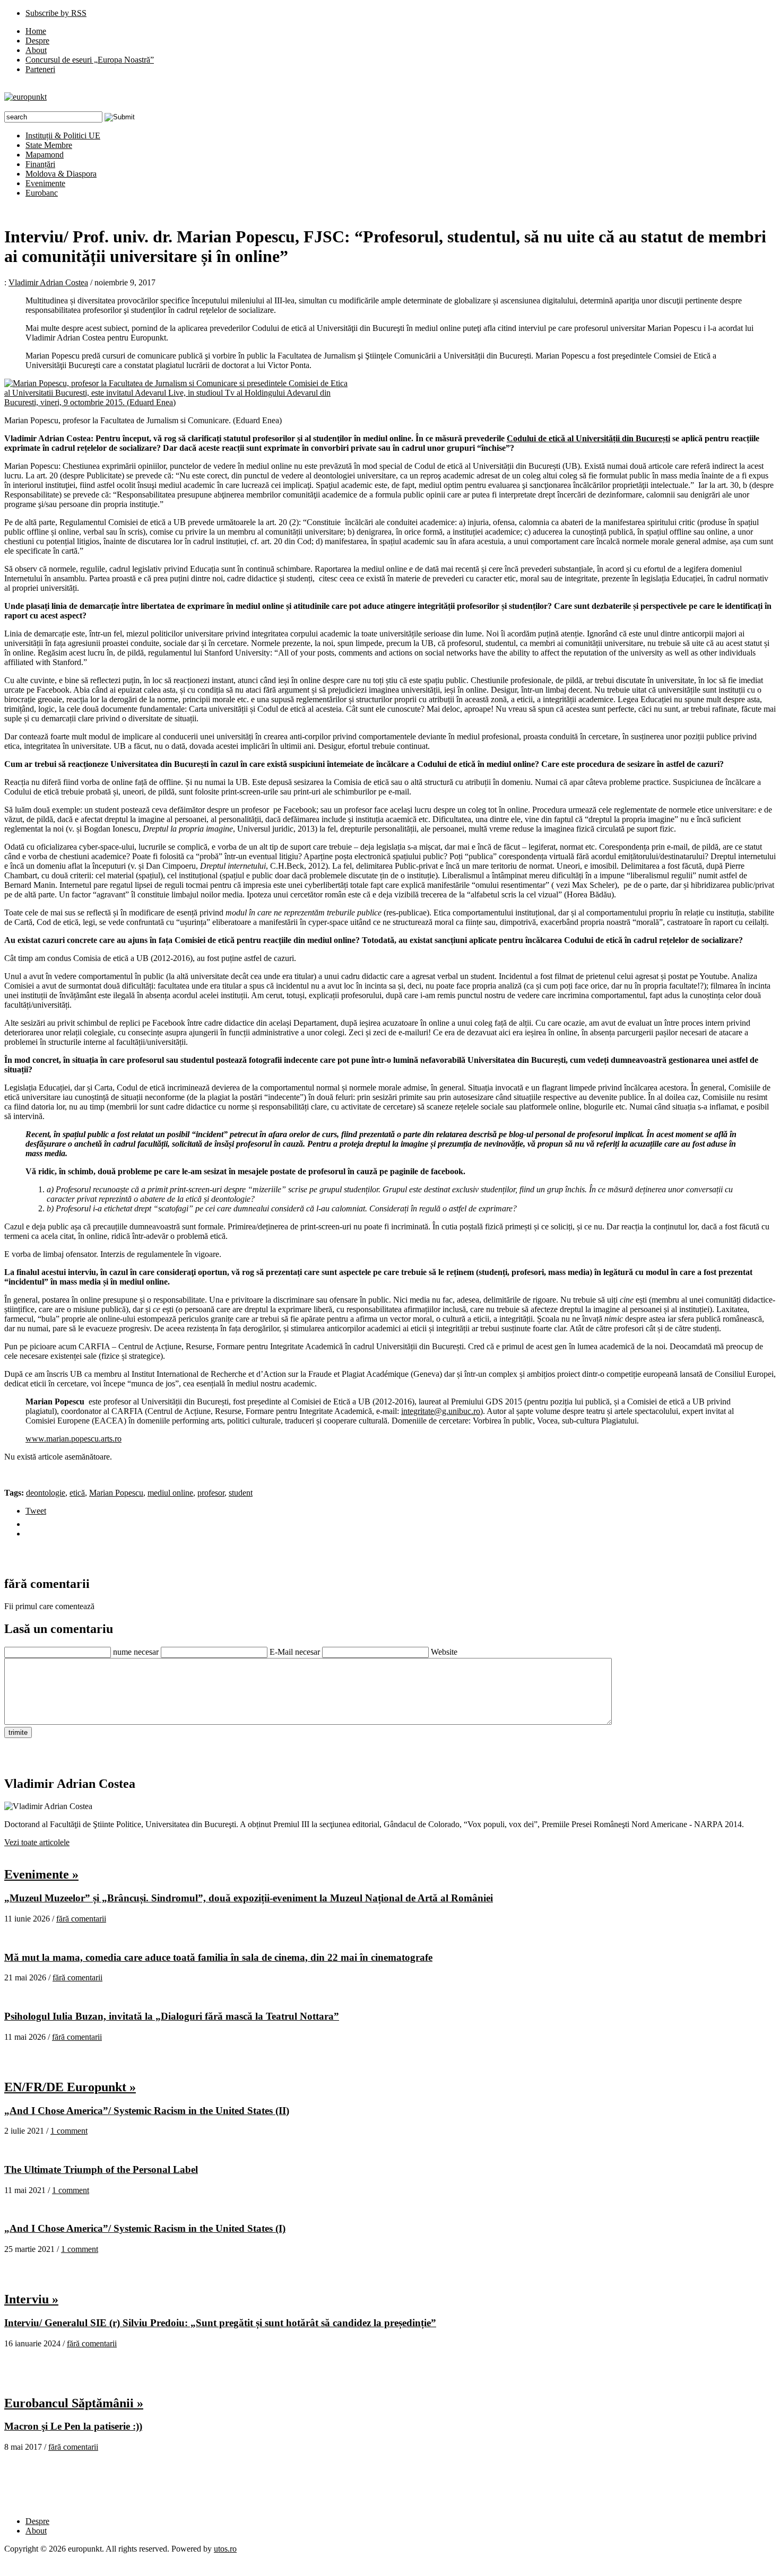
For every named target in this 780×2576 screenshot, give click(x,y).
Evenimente (45, 183)
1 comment (69, 2131)
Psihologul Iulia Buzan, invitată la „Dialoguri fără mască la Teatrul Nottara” (172, 2016)
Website (444, 1652)
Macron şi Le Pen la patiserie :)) (73, 2426)
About (36, 50)
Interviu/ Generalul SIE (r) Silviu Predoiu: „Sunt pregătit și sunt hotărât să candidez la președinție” (220, 2323)
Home (36, 31)
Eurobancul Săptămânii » (74, 2403)
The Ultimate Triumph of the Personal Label (101, 2169)
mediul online (170, 1493)
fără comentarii (81, 1919)
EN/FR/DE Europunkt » (70, 2087)
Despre (37, 41)
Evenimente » (41, 1874)
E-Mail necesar (295, 1652)
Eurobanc (42, 193)
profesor (211, 1493)
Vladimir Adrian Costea (48, 282)
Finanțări (40, 164)
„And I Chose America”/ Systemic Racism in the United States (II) (147, 2111)
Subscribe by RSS (56, 13)
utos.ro (225, 2549)
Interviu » (31, 2299)
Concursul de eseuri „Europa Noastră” (90, 60)
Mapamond (45, 155)
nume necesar (136, 1652)
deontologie (46, 1493)
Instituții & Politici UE (63, 136)
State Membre (49, 145)
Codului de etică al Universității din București (588, 438)
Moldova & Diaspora (61, 174)
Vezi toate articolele (37, 1842)
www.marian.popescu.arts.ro (73, 1439)
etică (77, 1493)
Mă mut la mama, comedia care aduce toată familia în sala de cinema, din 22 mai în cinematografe (218, 1957)
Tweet (36, 1511)
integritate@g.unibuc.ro (441, 1411)
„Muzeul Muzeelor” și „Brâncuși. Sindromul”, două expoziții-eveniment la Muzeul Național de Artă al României (249, 1898)
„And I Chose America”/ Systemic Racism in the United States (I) (145, 2228)
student (241, 1493)
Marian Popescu (116, 1493)
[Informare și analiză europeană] (25, 97)
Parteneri (40, 69)
